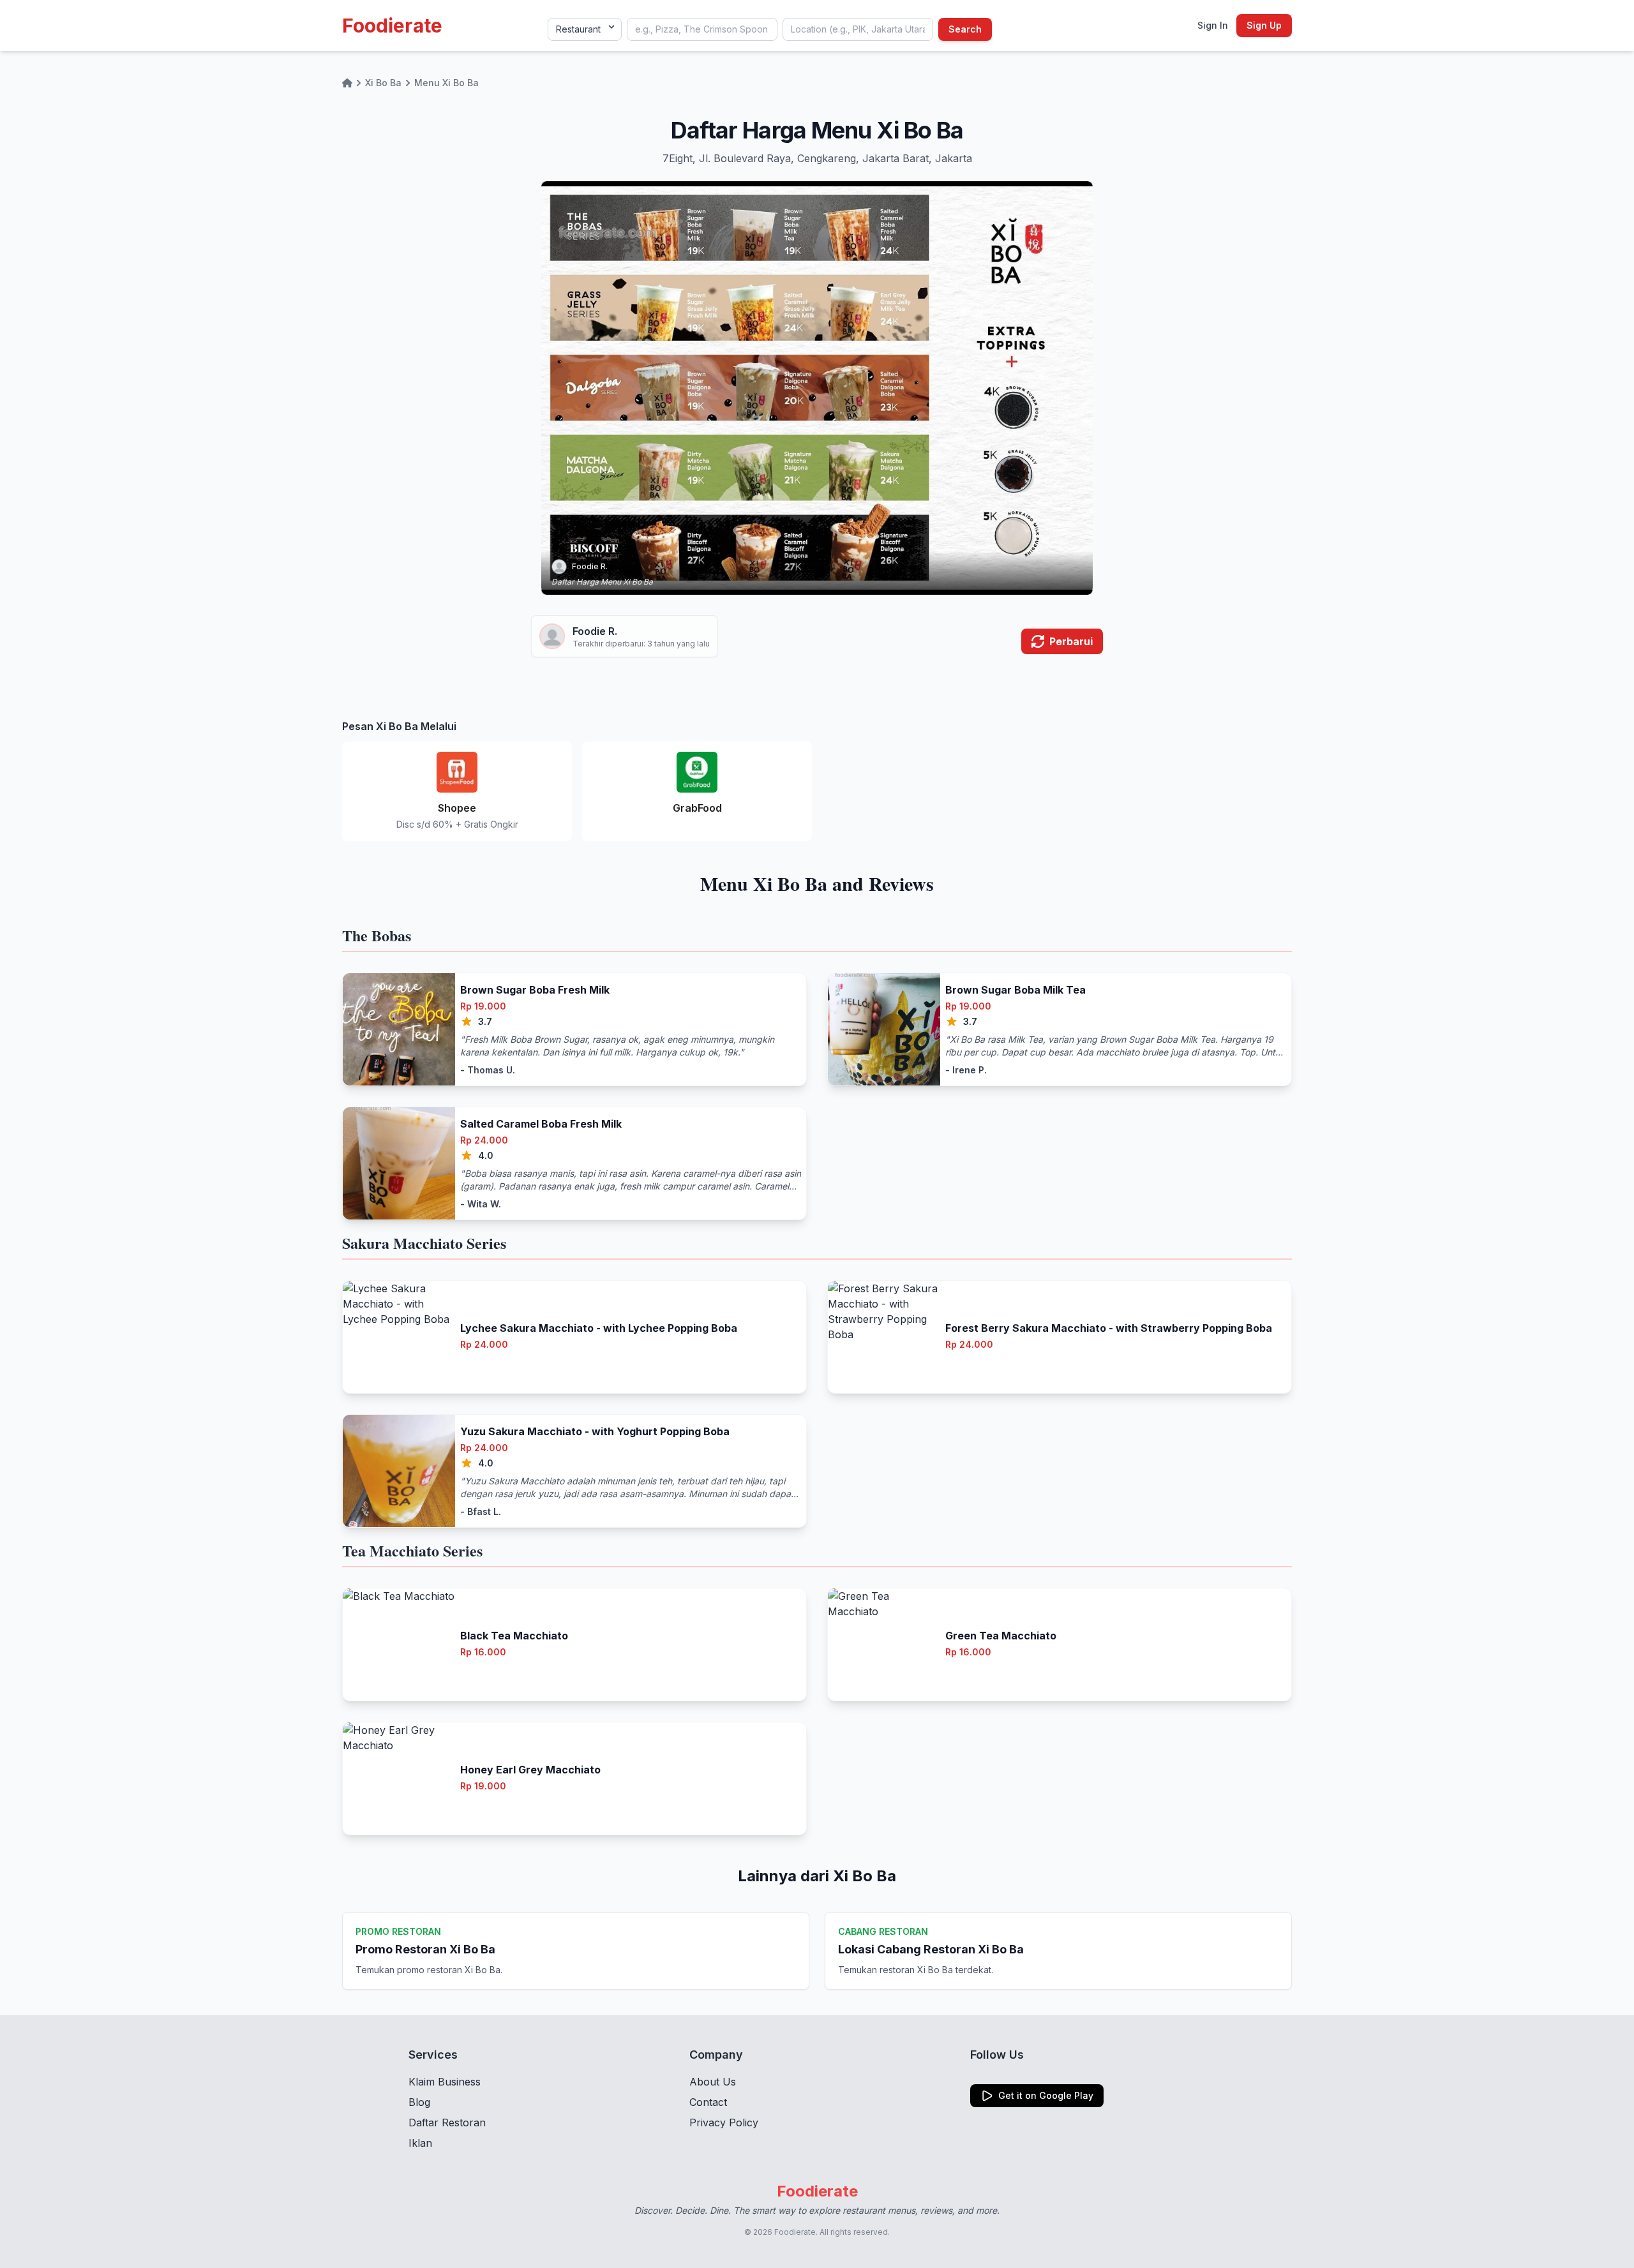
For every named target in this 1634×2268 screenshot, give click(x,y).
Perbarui (1071, 641)
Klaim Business (445, 2082)
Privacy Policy (724, 2123)
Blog (419, 2102)
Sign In (1213, 25)
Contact (708, 2102)
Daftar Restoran (447, 2123)
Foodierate (392, 26)
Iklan (420, 2143)
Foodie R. (590, 566)
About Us (713, 2082)
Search (965, 29)
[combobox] (702, 29)
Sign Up (1264, 25)
